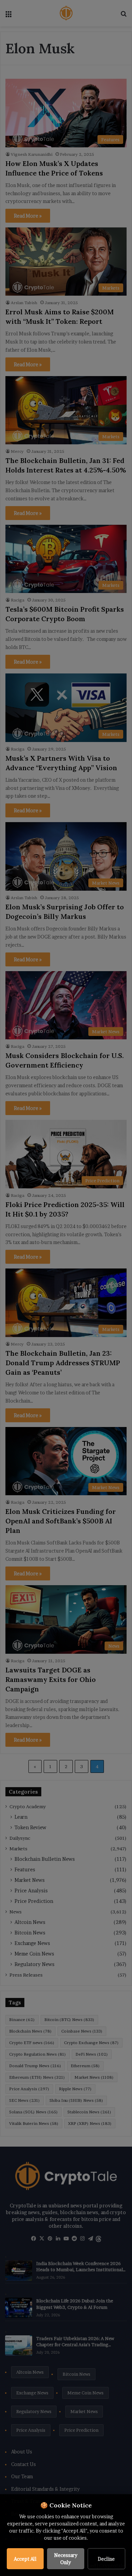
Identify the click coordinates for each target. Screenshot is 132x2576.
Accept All (25, 2559)
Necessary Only (66, 2559)
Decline (106, 2559)
